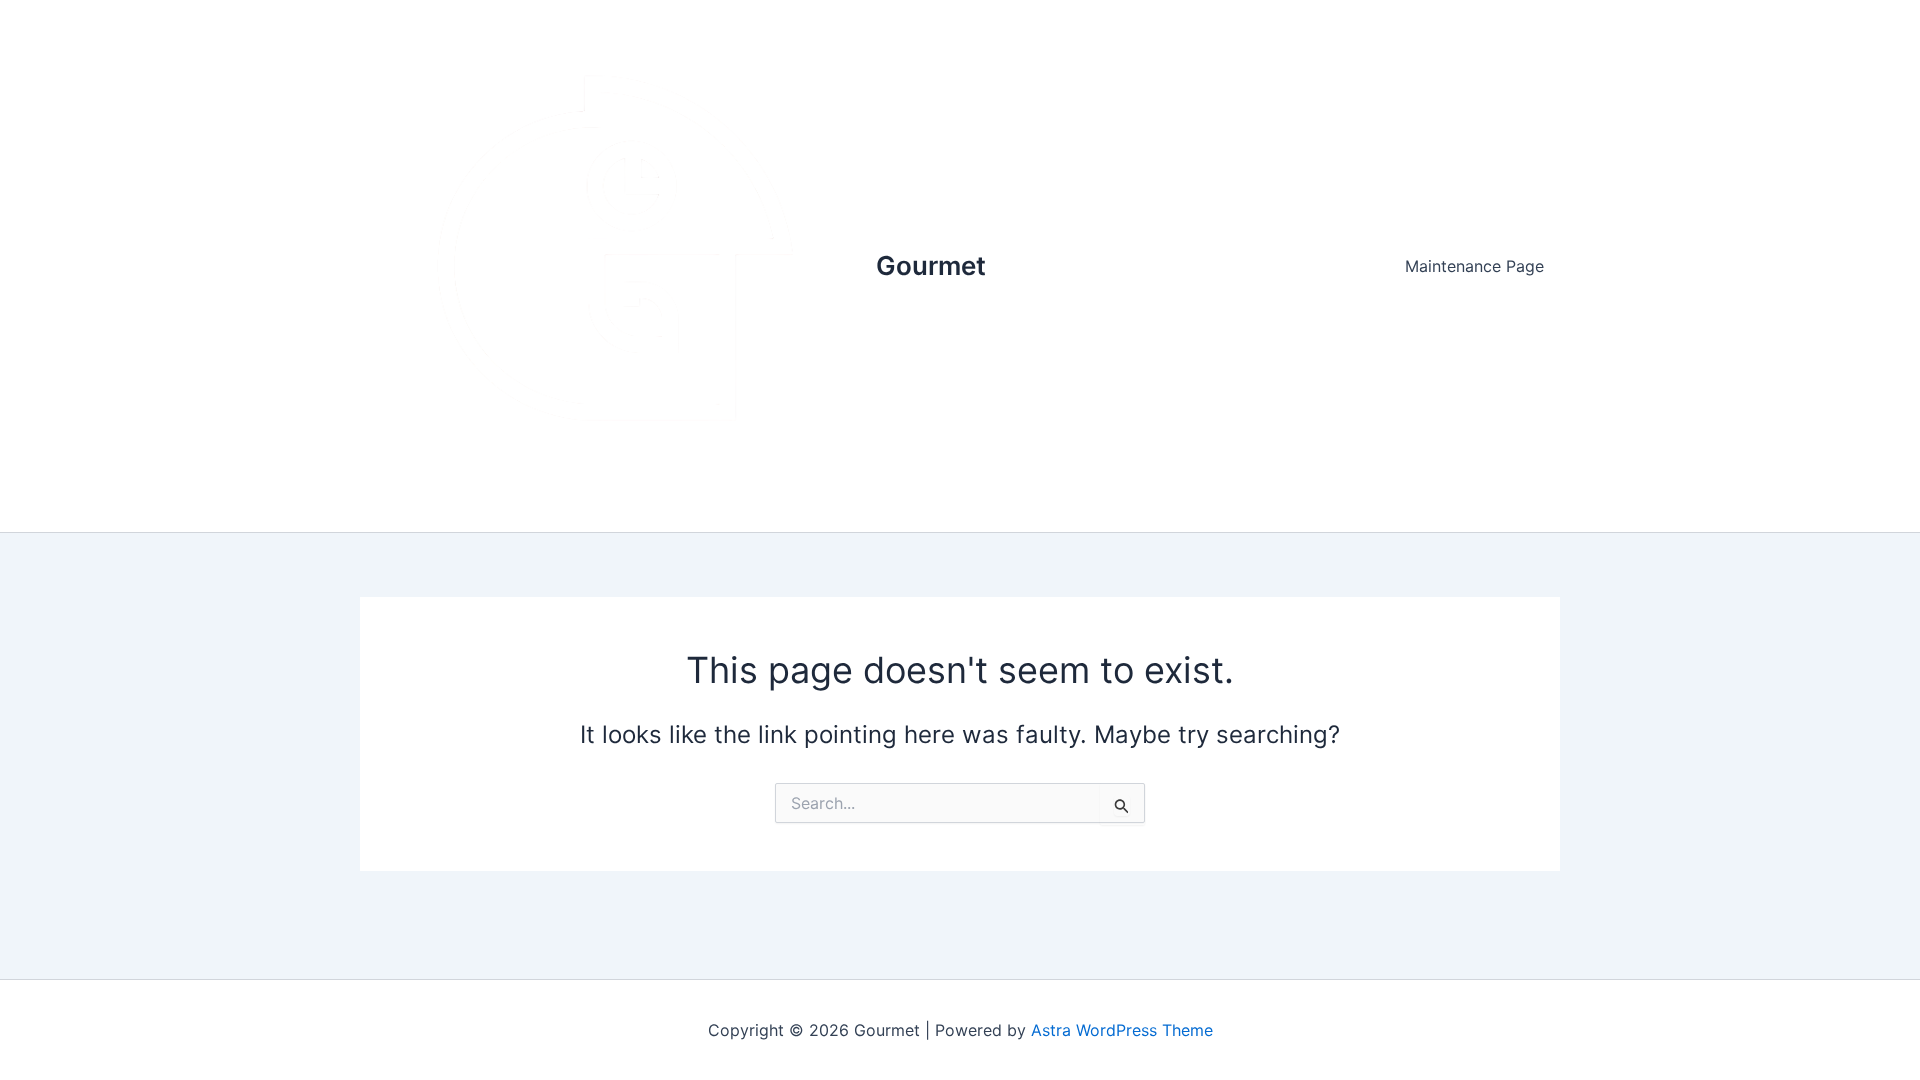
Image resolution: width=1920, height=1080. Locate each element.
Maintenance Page (1474, 266)
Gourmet (931, 265)
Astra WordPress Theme (1122, 1030)
